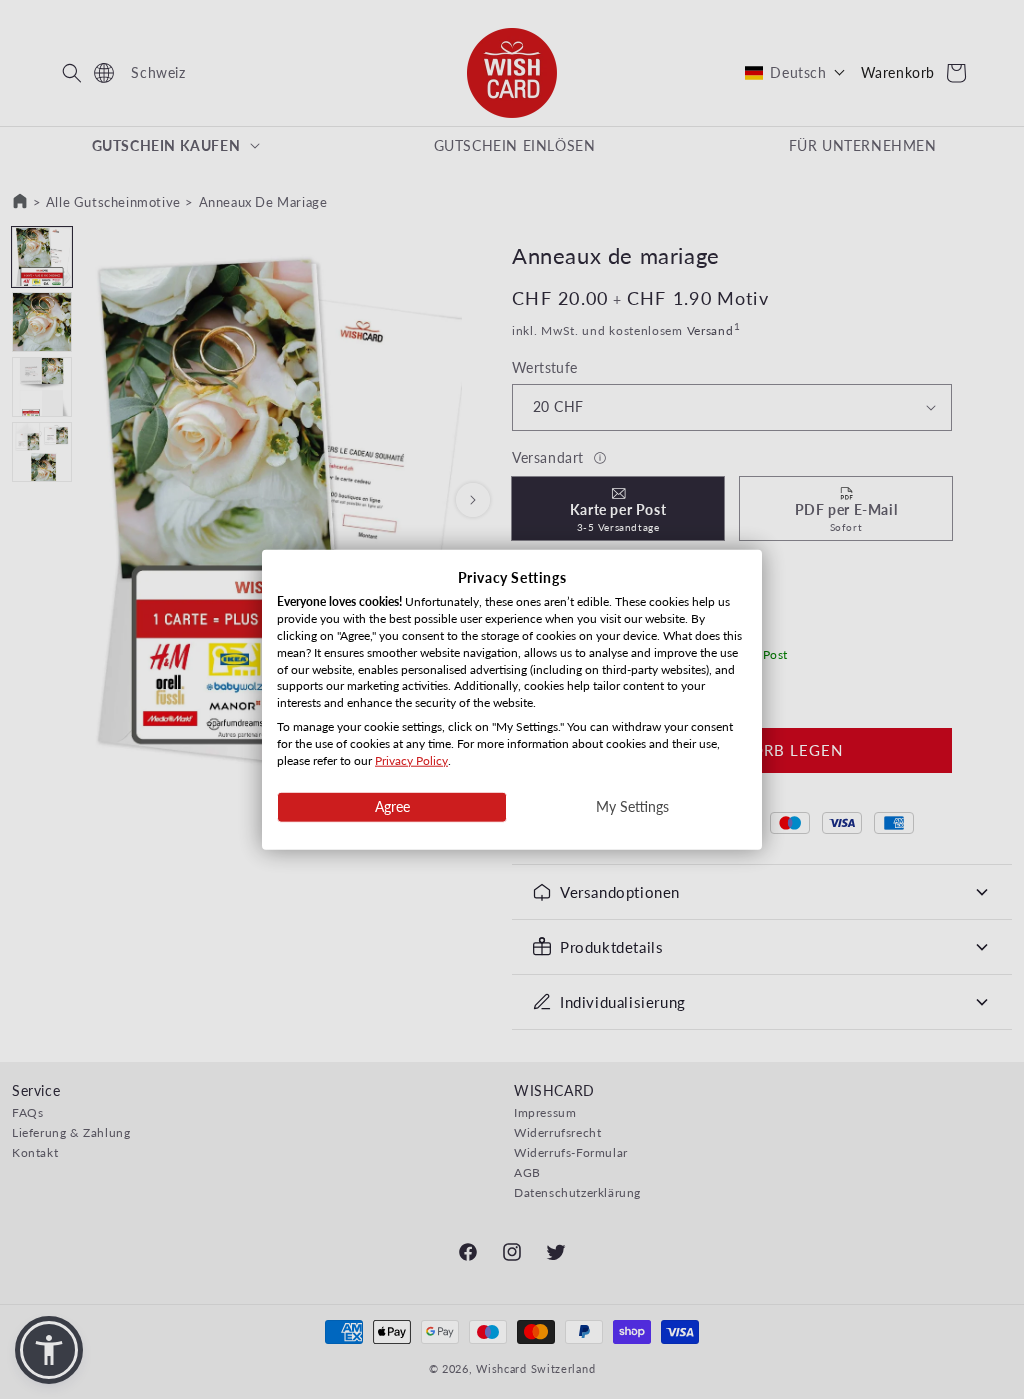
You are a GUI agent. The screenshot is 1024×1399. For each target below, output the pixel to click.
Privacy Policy (411, 759)
